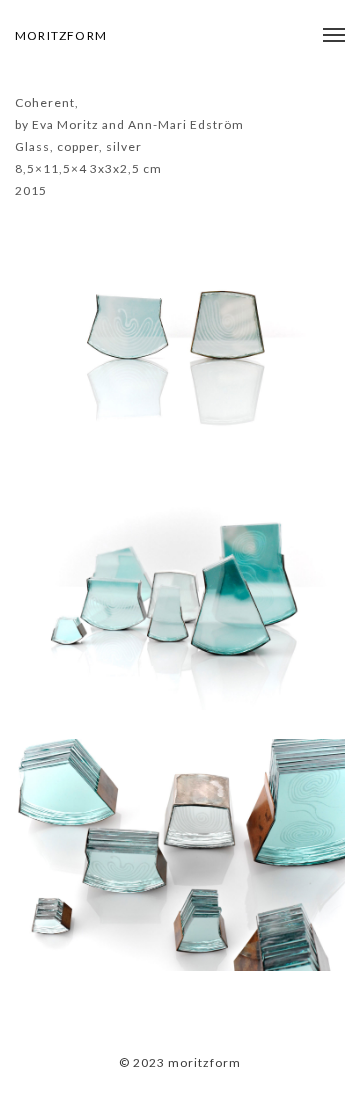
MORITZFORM (61, 35)
